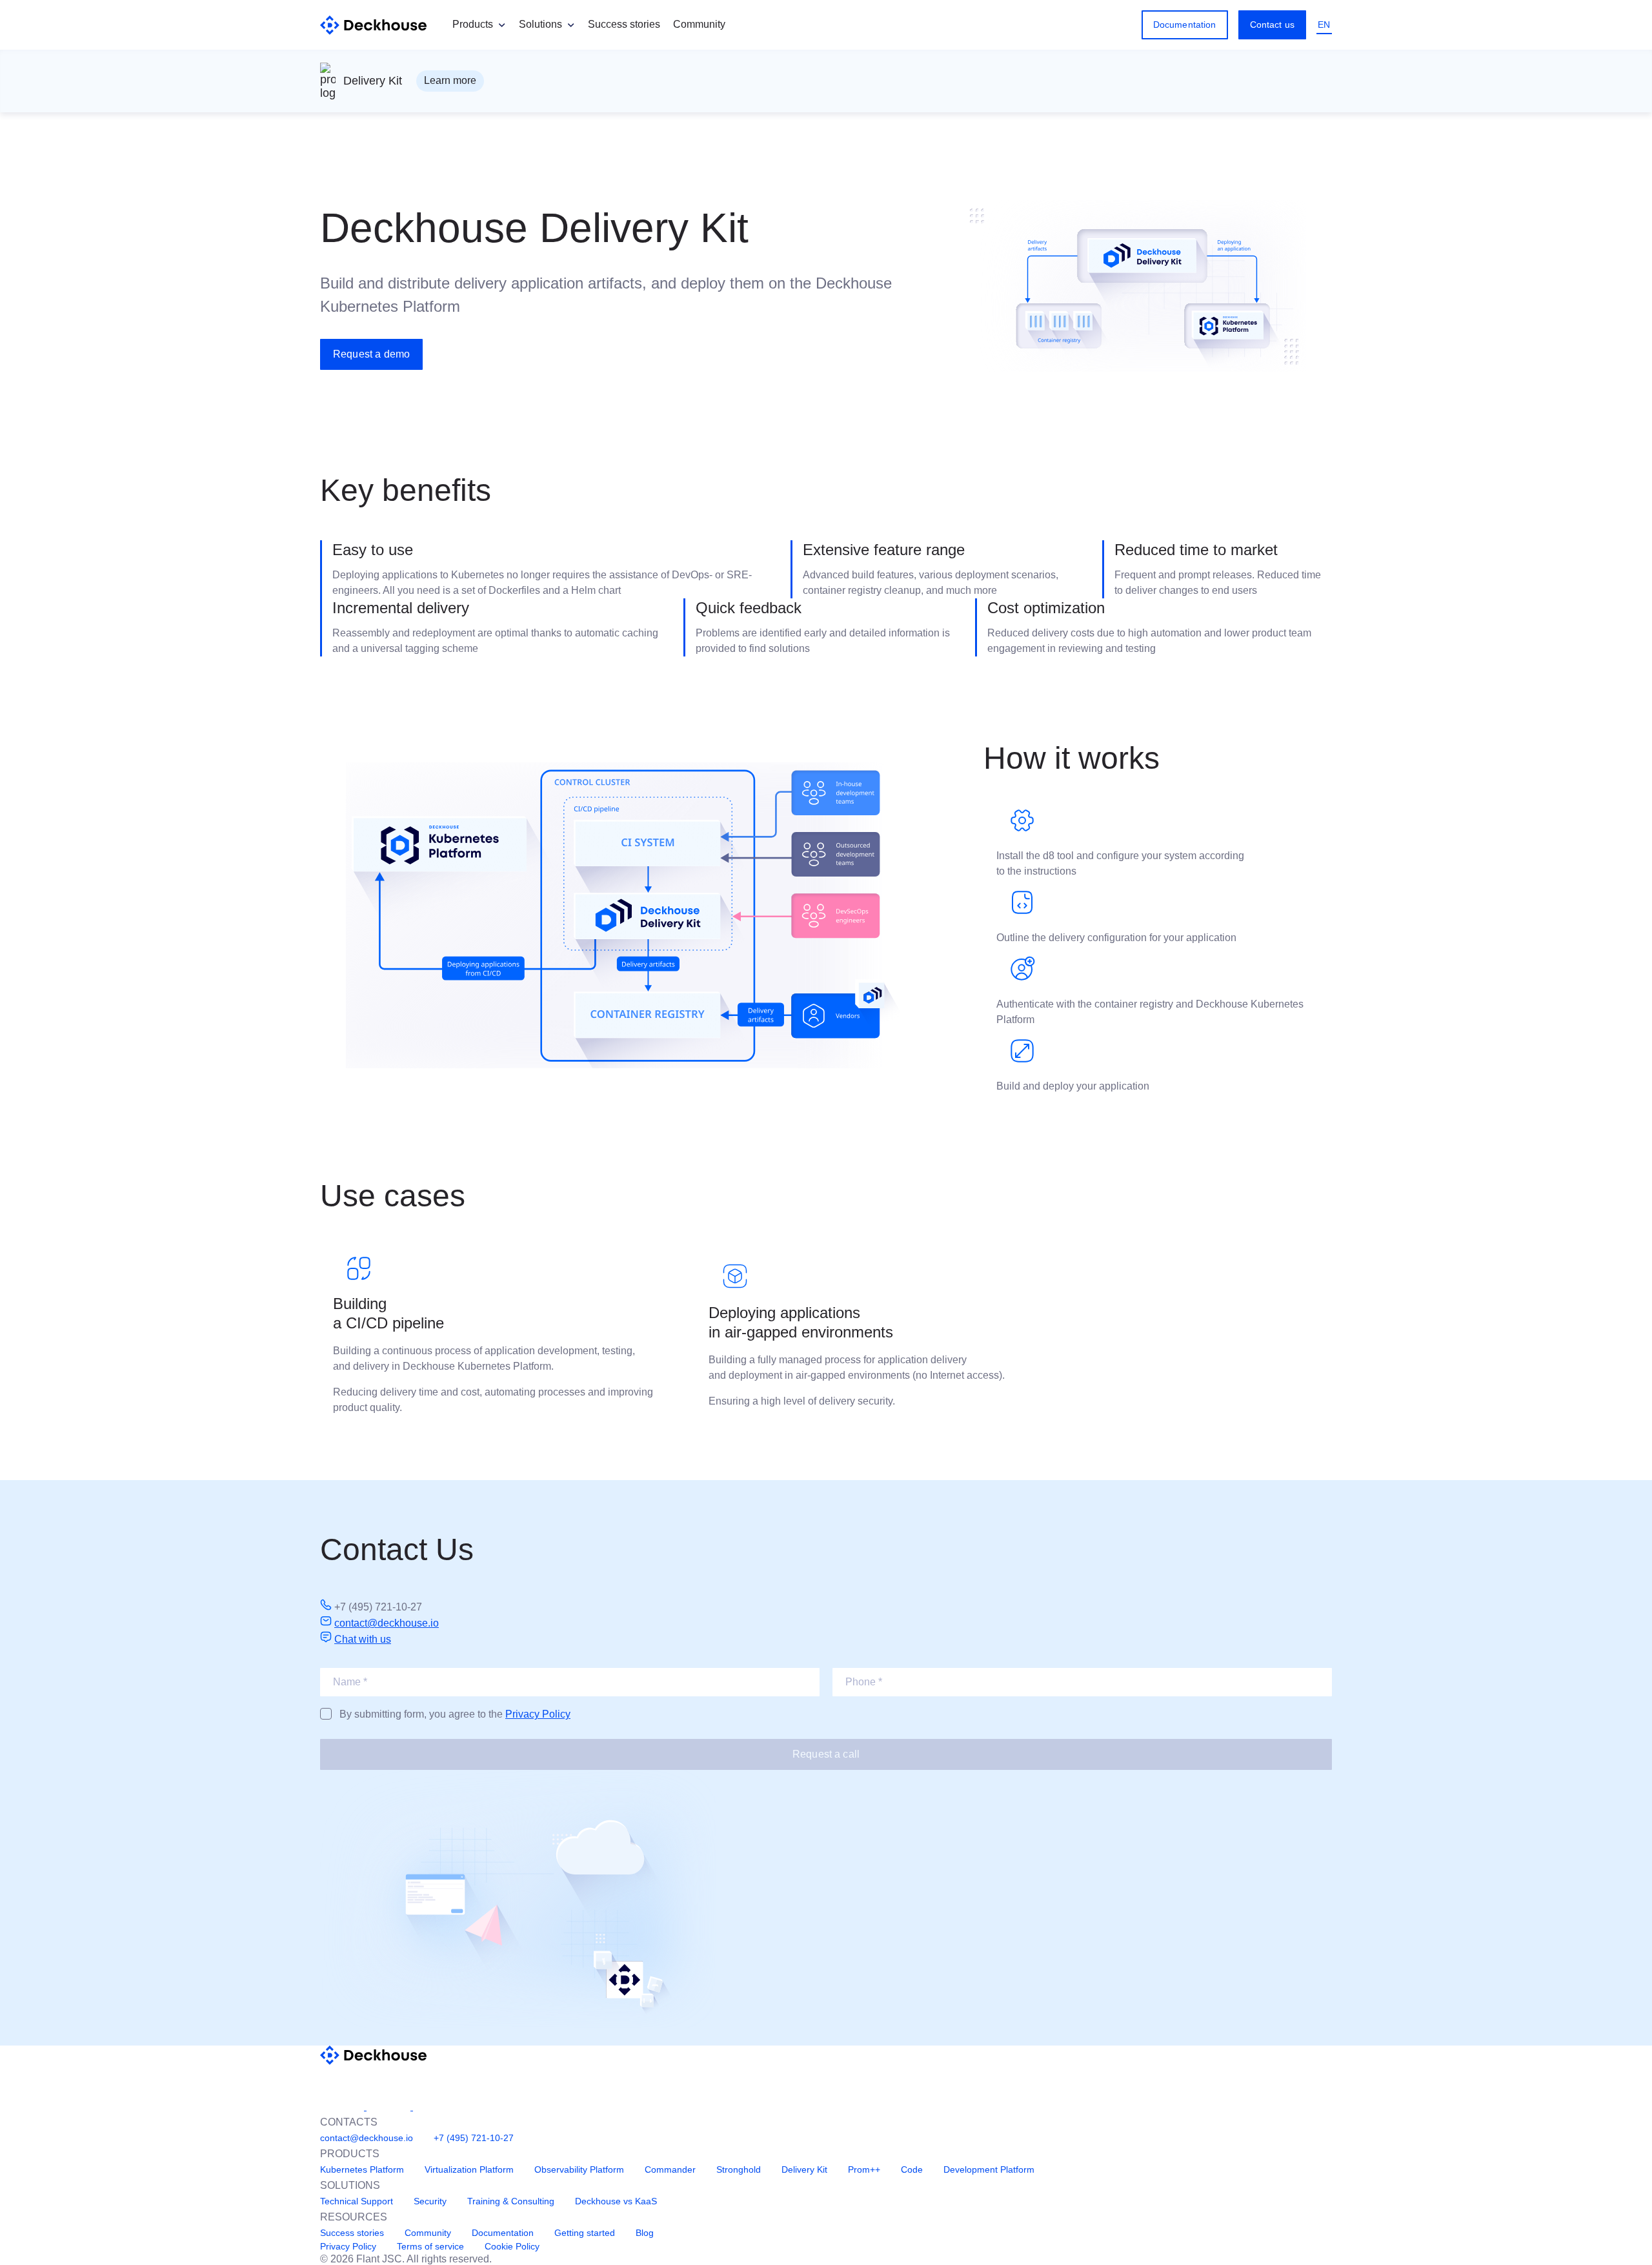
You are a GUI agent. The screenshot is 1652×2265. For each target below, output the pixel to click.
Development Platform (989, 2169)
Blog (645, 2233)
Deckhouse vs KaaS (616, 2201)
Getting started (585, 2233)
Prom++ (864, 2169)
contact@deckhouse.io (387, 1623)
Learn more (450, 80)
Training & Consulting (511, 2201)
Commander (670, 2169)
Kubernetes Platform (362, 2169)
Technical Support (357, 2201)
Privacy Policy (538, 1714)
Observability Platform (579, 2169)
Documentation (1185, 25)
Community (699, 24)
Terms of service (430, 2246)
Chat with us (363, 1639)
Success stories (624, 24)
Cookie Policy (512, 2246)
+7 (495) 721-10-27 (474, 2138)
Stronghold (739, 2169)
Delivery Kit (804, 2169)
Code (912, 2169)
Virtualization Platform (469, 2169)
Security (430, 2201)
